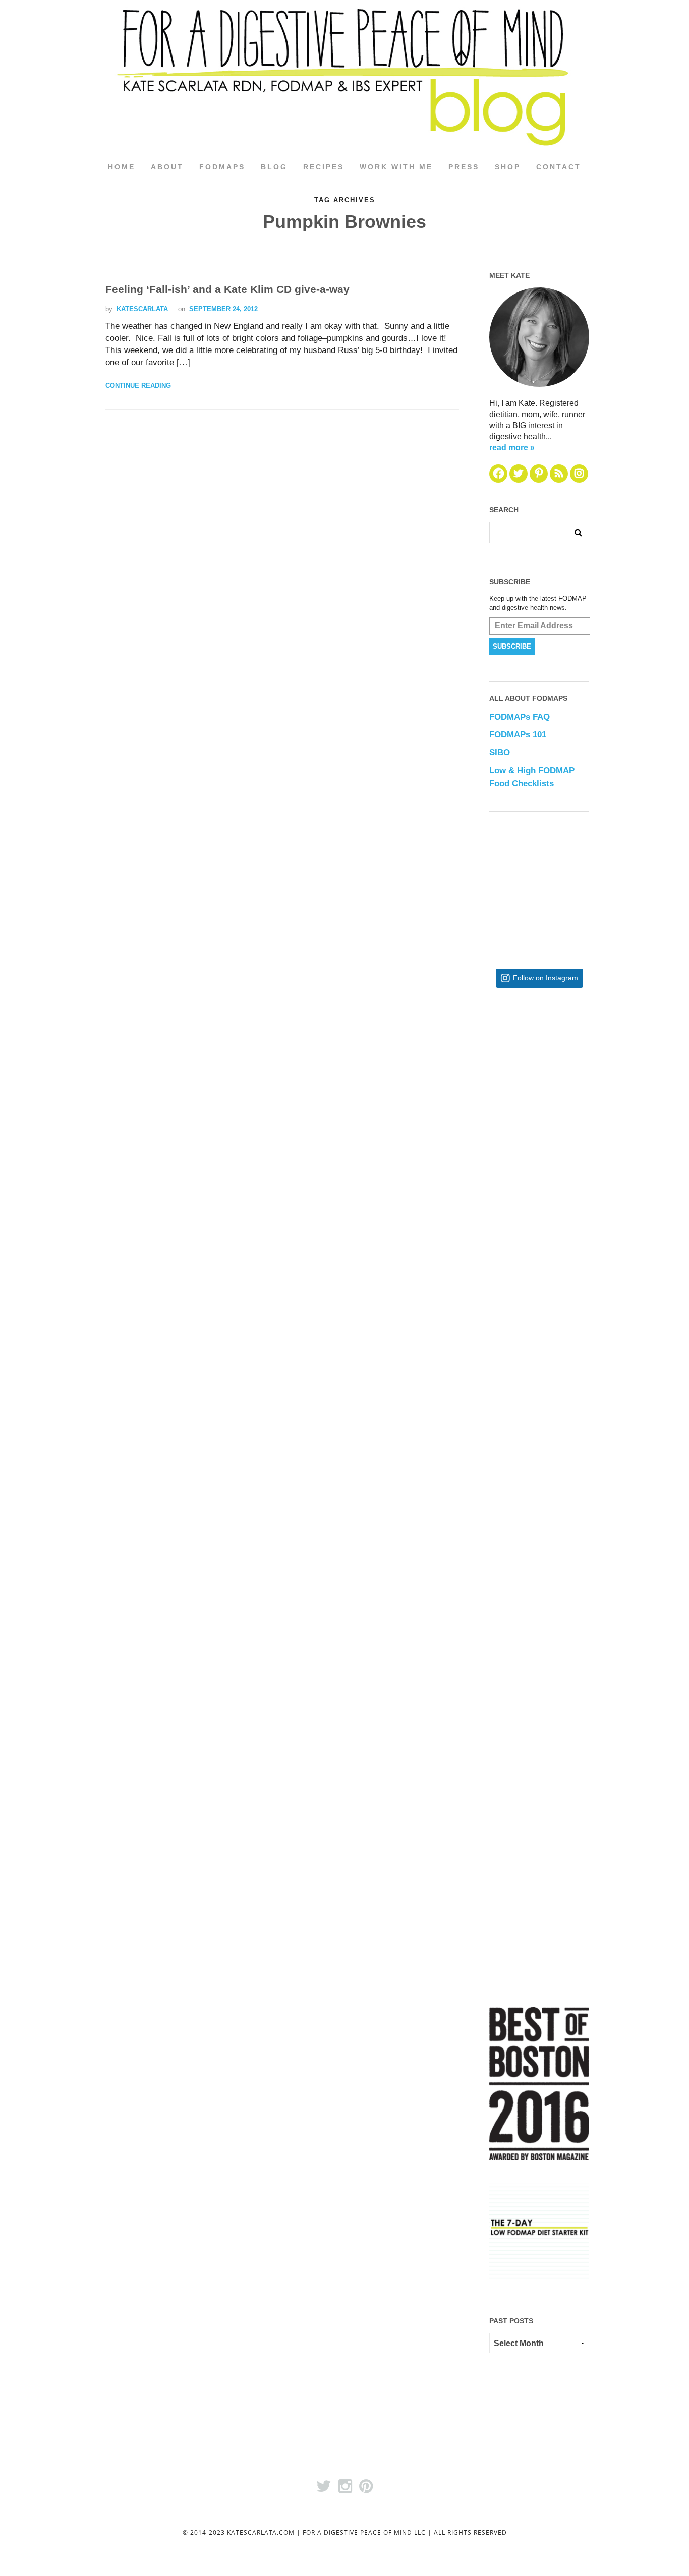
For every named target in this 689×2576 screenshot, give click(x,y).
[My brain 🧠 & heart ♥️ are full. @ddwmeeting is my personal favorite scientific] (572, 1573)
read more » (512, 448)
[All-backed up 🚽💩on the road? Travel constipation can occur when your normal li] (572, 1243)
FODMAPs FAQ (520, 717)
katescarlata (142, 309)
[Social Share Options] (499, 1152)
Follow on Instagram (546, 978)
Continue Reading (138, 386)
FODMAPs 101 (518, 735)
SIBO (500, 753)
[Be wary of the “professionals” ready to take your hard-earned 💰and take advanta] (572, 1078)
